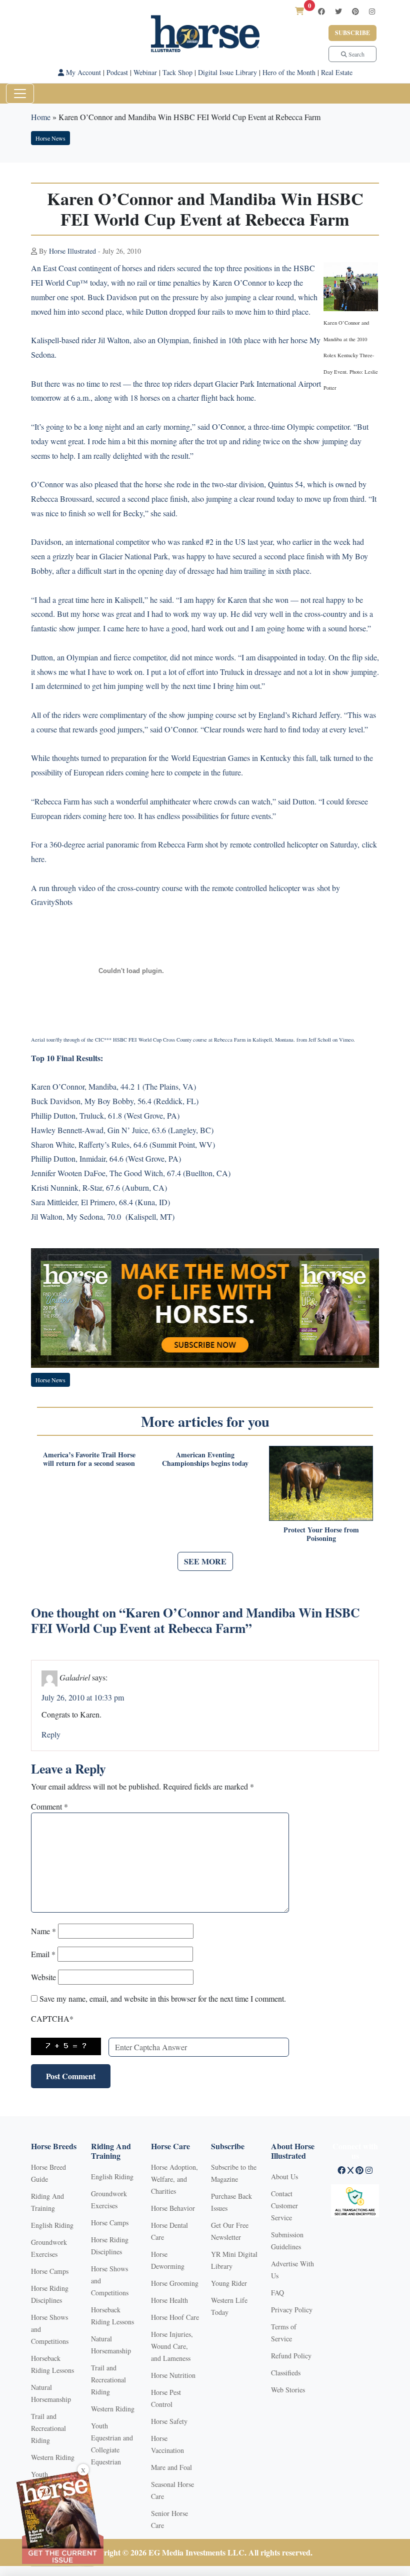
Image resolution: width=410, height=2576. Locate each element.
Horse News (50, 138)
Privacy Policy (292, 2310)
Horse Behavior (173, 2208)
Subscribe (352, 33)
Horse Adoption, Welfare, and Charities (174, 2179)
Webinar (145, 72)
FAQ (277, 2293)
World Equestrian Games (210, 758)
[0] (299, 11)
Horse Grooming (175, 2283)
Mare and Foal (171, 2467)
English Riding (52, 2225)
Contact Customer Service (284, 2206)
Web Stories (288, 2390)
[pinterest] (355, 11)
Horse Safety (169, 2421)
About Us (284, 2177)
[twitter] (338, 11)
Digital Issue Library (227, 72)
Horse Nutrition (173, 2375)
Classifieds (286, 2373)
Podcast (117, 72)
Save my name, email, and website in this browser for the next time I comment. (163, 1998)
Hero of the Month (289, 72)
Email (43, 1954)
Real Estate (337, 72)
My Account (82, 72)
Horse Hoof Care (175, 2317)
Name (43, 1931)
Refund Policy (291, 2356)
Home (41, 117)
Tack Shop (177, 72)
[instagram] (372, 11)
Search (356, 54)
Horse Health (169, 2300)
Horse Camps (50, 2271)
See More (205, 1561)
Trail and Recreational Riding (48, 2428)
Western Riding (53, 2457)
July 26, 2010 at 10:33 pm (83, 1697)
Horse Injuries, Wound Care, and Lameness (172, 2346)
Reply (51, 1734)
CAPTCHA (52, 2018)
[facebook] (321, 11)
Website (43, 1977)
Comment (49, 1806)
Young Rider (229, 2283)
